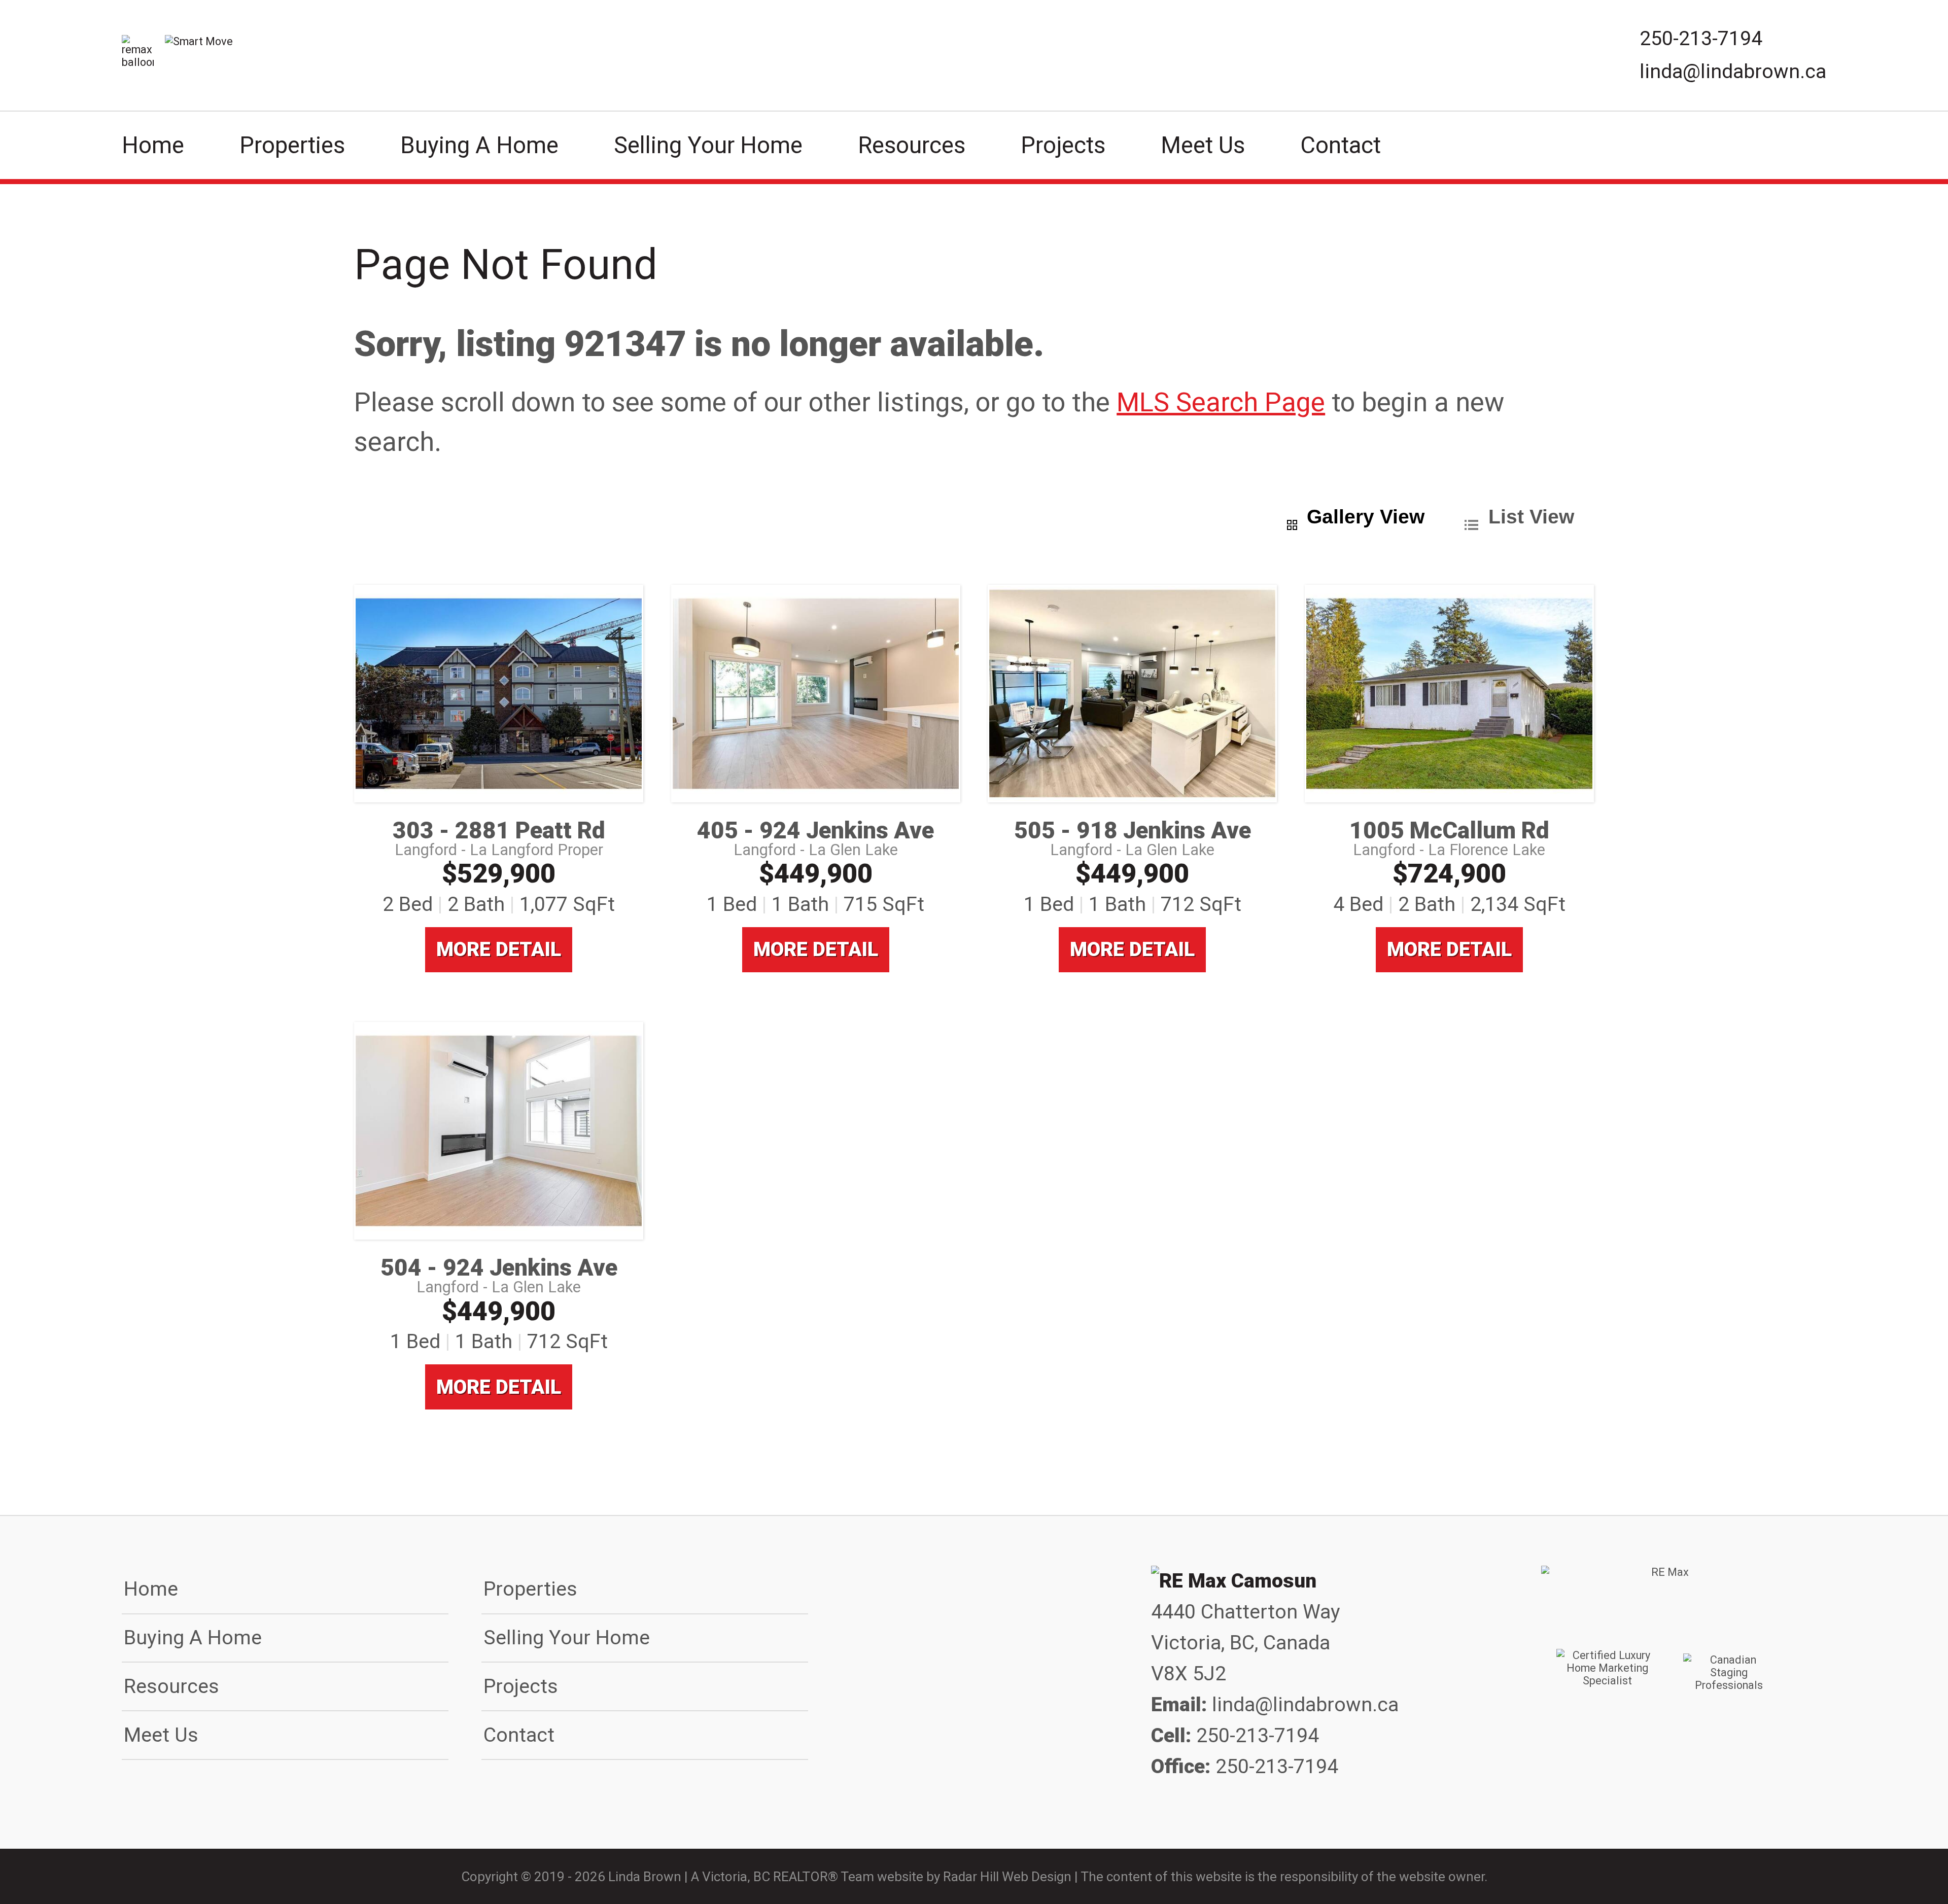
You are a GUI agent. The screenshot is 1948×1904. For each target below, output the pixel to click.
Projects (1063, 145)
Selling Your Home (708, 145)
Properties (292, 145)
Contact (1341, 145)
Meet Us (1203, 145)
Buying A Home (479, 145)
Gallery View (1366, 516)
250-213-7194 (1701, 39)
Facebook (1633, 1803)
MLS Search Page (1221, 402)
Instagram (1698, 1803)
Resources (912, 145)
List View (1531, 516)
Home (153, 145)
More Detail (499, 949)
